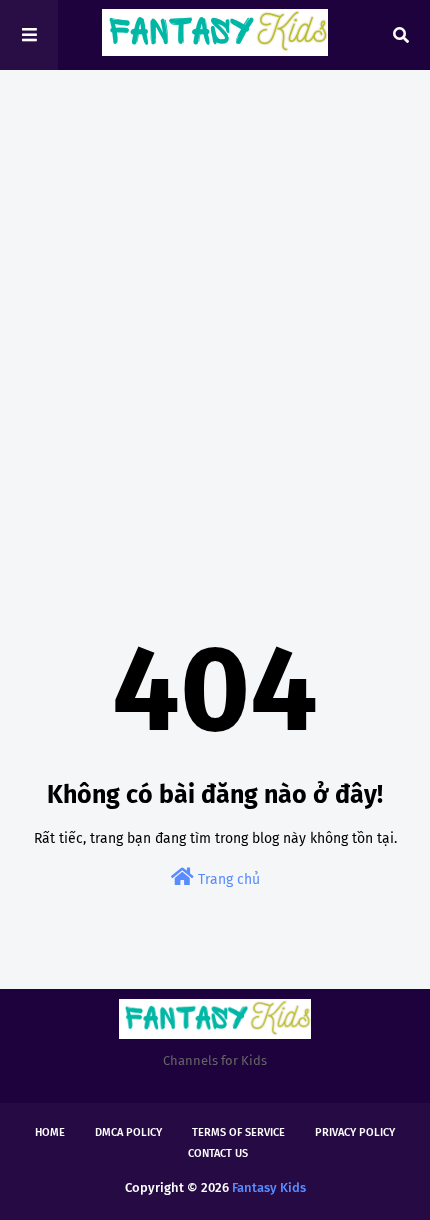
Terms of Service (238, 1132)
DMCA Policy (128, 1132)
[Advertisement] (215, 315)
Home (50, 1132)
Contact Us (218, 1153)
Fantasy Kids (269, 1187)
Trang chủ (227, 879)
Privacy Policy (355, 1132)
